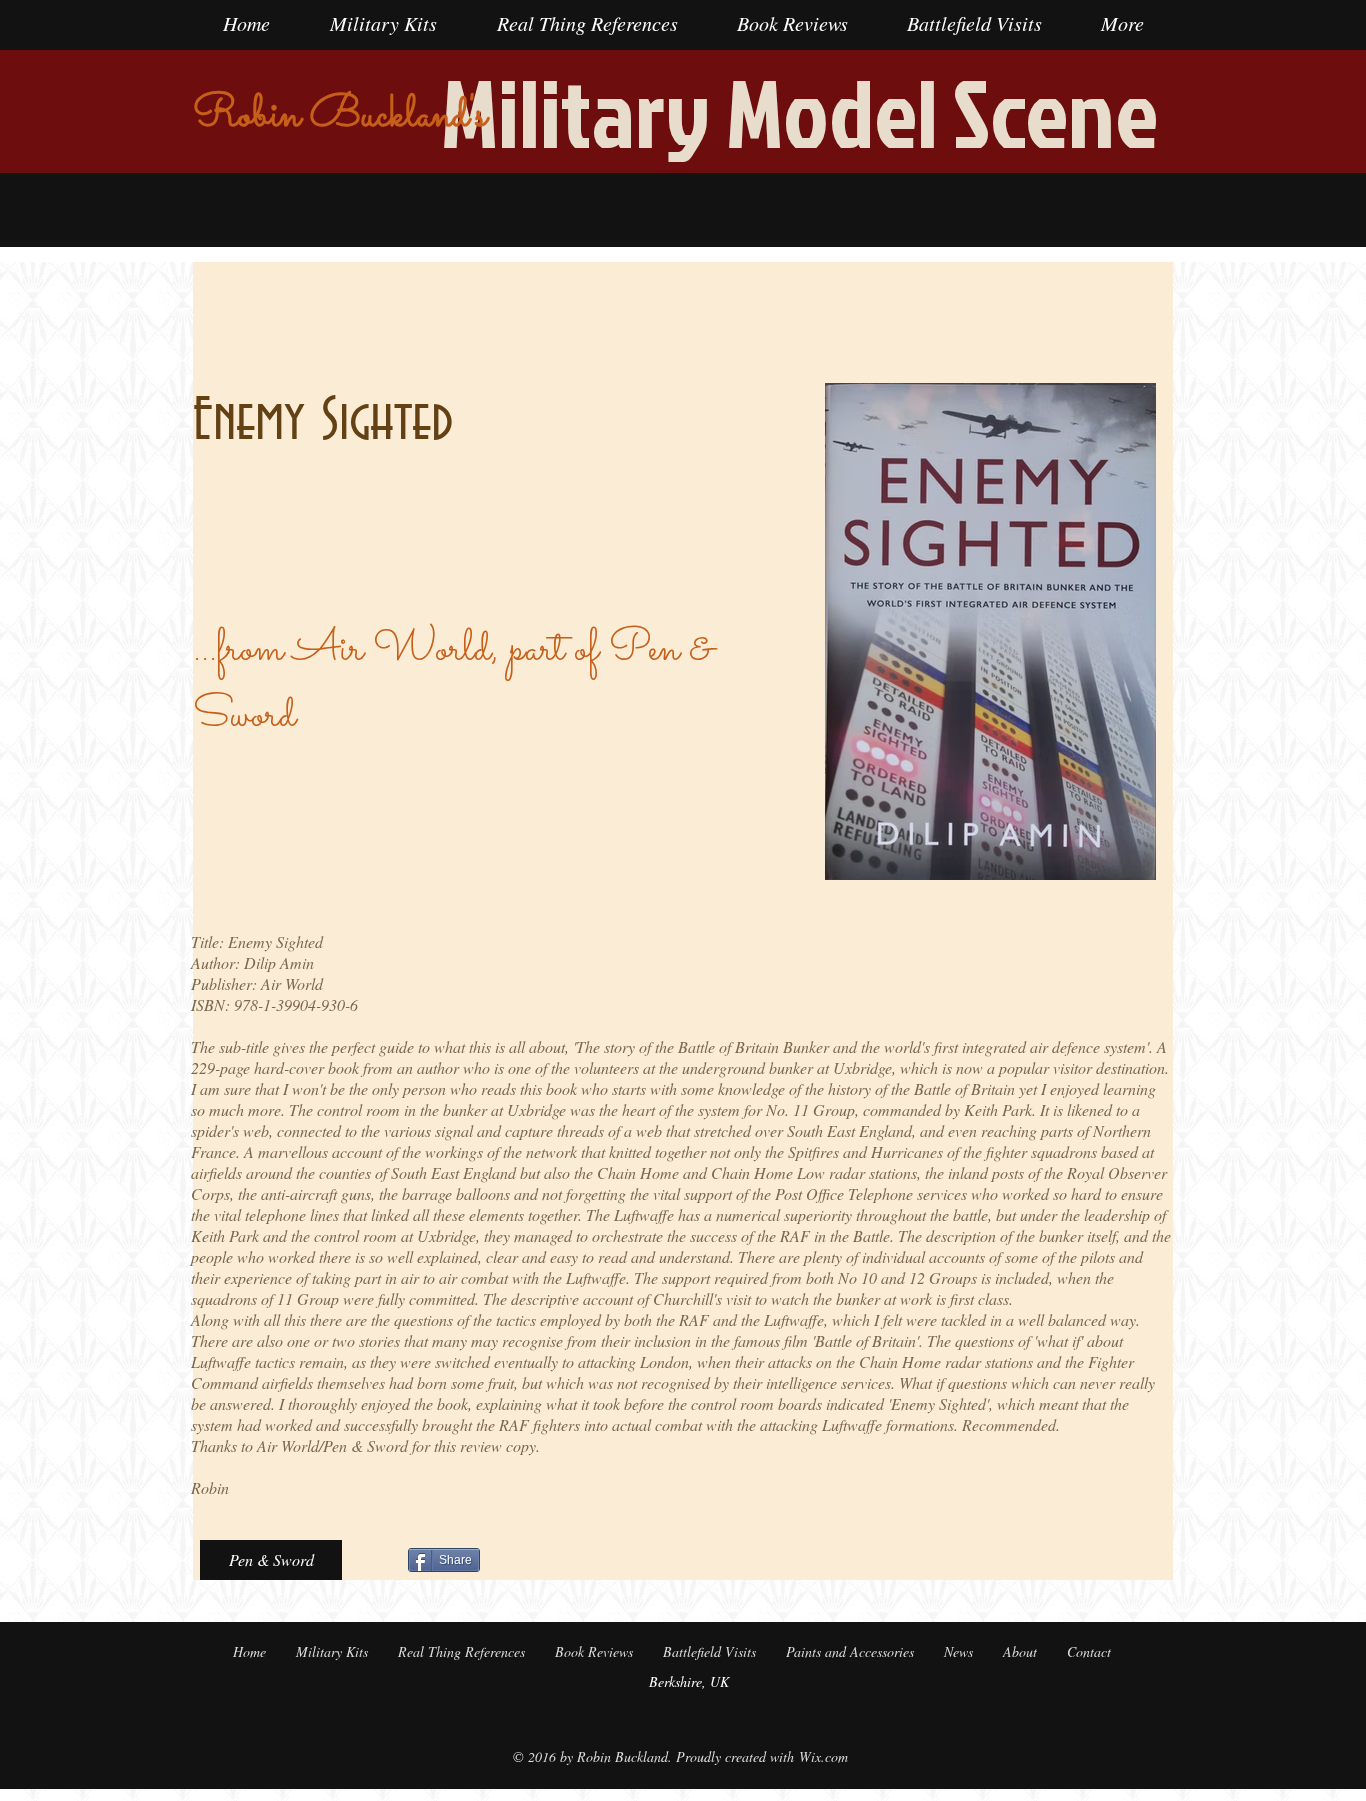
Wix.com (823, 1756)
